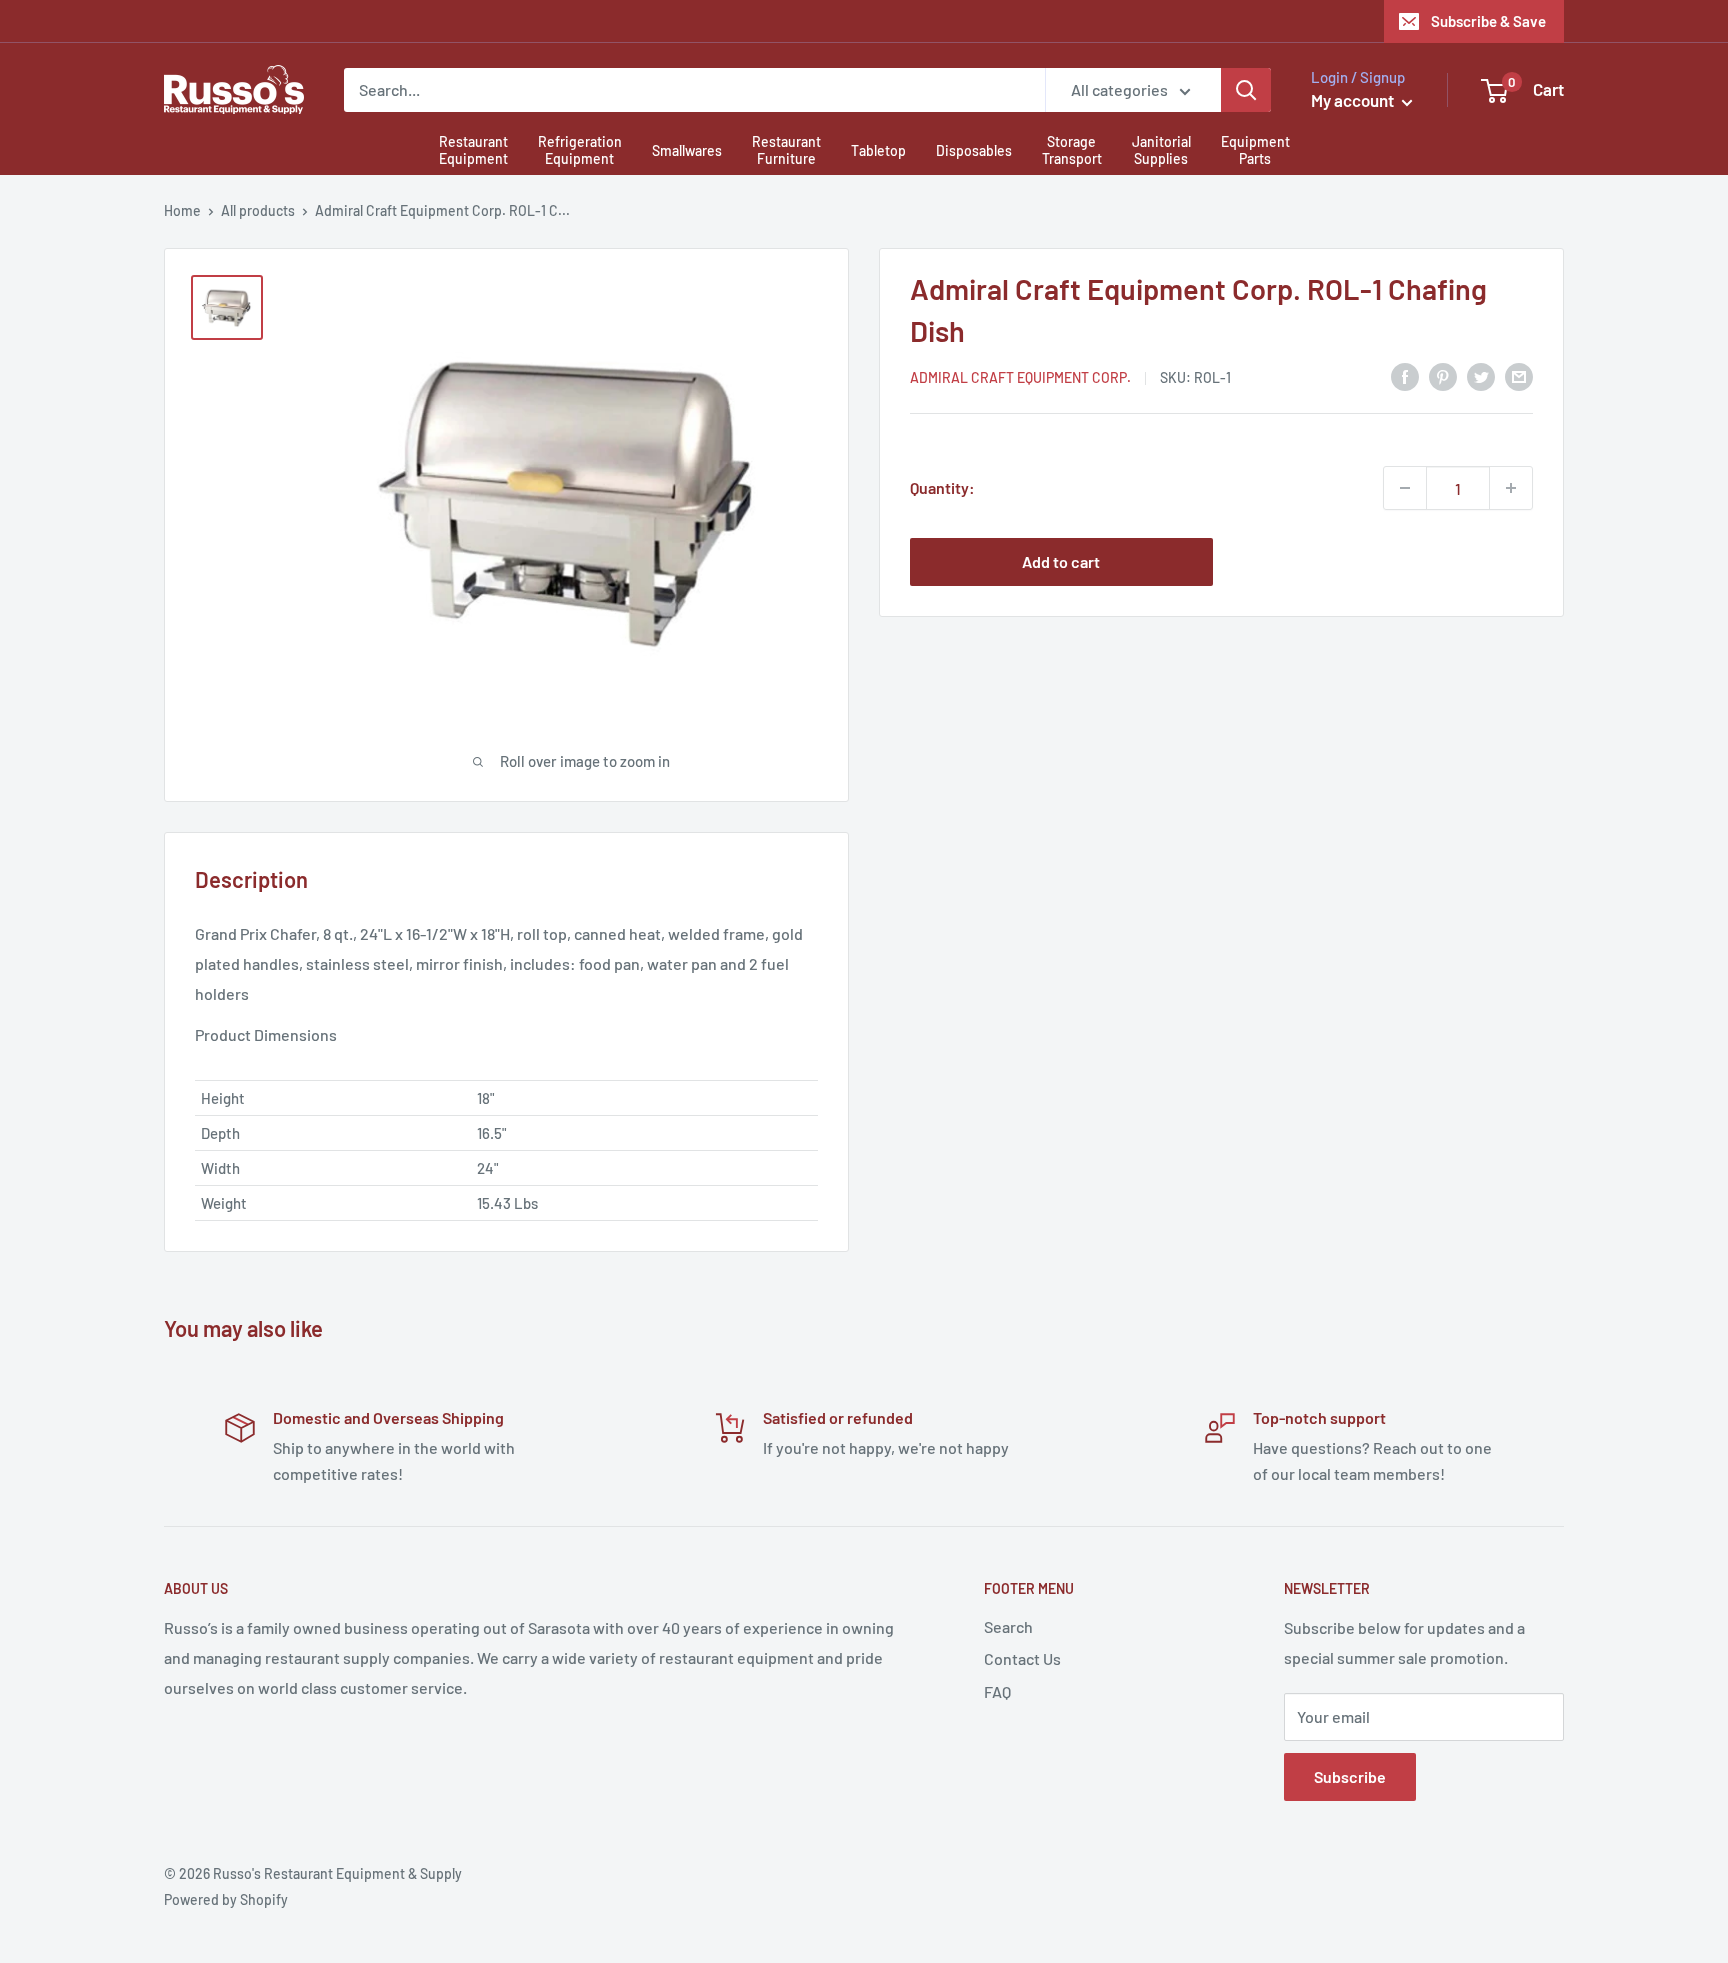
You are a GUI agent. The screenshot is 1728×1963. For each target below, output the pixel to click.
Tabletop (878, 150)
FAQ (997, 1691)
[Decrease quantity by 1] (1405, 488)
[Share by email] (1519, 375)
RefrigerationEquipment (580, 150)
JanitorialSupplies (1161, 150)
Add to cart (1061, 561)
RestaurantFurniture (786, 150)
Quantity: (942, 487)
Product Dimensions (266, 1034)
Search (1008, 1626)
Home (182, 210)
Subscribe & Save (1488, 21)
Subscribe (1350, 1776)
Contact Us (1022, 1658)
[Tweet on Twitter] (1481, 375)
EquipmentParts (1255, 150)
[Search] (1246, 90)
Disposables (974, 150)
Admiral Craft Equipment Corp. (1020, 377)
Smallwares (687, 150)
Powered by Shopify (226, 1899)
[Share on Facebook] (1405, 375)
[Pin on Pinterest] (1443, 375)
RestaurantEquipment (473, 150)
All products (258, 210)
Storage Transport (1072, 150)
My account (1354, 100)
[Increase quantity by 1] (1511, 488)
